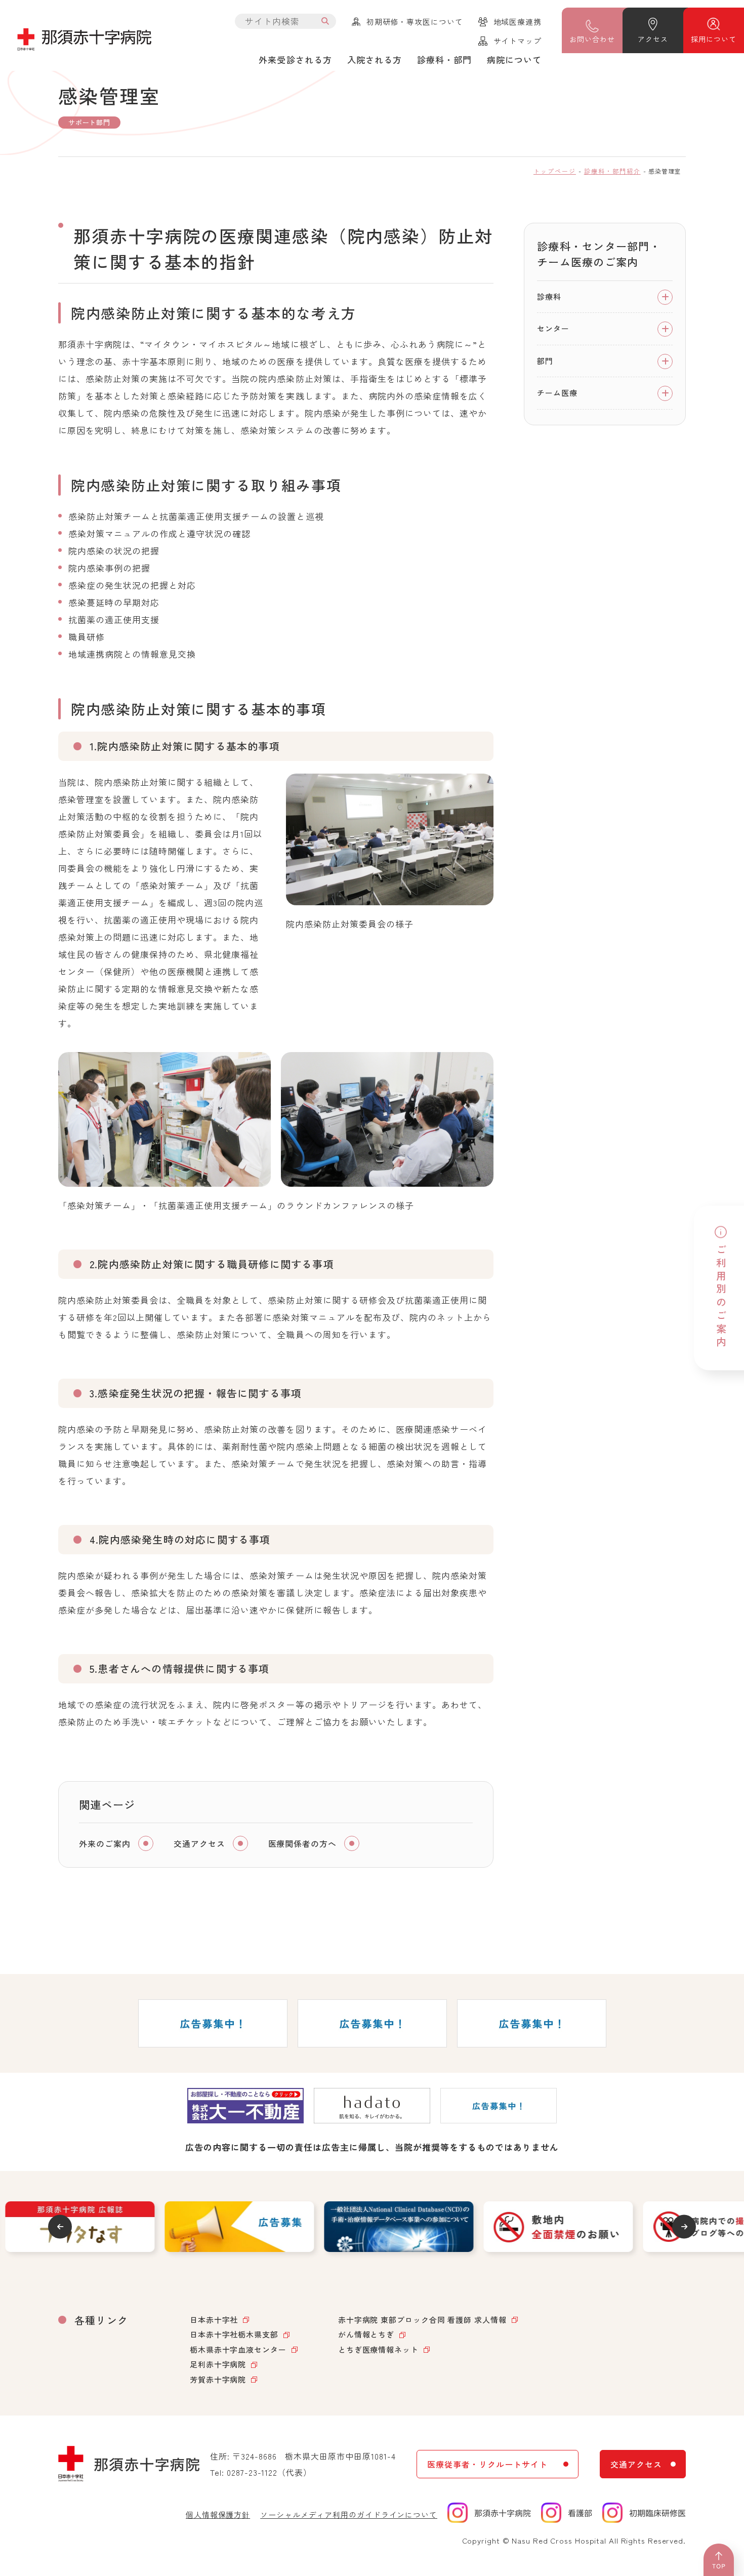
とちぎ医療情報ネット (378, 2349)
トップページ (555, 171)
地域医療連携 (518, 22)
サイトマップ (518, 41)
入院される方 (375, 59)
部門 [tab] (545, 361)
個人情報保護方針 (218, 2514)
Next (684, 2226)
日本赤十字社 (214, 2320)
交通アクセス (199, 1843)
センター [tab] (553, 329)
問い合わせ (592, 39)
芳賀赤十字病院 (218, 2379)
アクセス (653, 39)
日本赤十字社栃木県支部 (234, 2334)
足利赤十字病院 (218, 2364)
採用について (713, 39)
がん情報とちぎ (366, 2334)
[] (325, 21)
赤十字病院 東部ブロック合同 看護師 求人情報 (422, 2320)
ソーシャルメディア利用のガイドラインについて (349, 2514)
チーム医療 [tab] (557, 393)
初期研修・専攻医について (415, 22)
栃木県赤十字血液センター (238, 2349)
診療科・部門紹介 (612, 171)
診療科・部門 (444, 59)
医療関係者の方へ (303, 1843)
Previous (60, 2226)
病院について (514, 59)
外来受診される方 (295, 59)
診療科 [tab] (549, 296)
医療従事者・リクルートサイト (487, 2464)
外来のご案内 (105, 1843)
